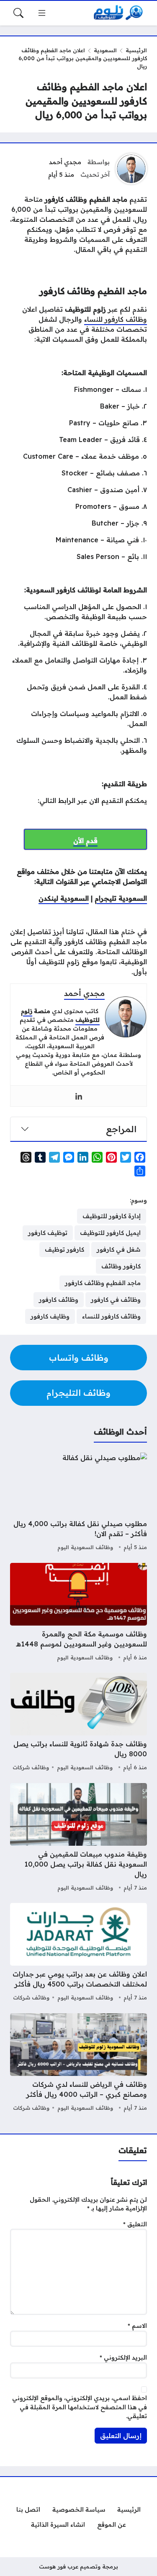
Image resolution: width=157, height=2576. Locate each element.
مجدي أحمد (65, 162)
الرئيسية (136, 50)
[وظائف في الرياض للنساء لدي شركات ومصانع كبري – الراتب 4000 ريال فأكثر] (78, 2063)
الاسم (137, 2326)
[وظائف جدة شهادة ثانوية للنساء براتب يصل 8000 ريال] (78, 1723)
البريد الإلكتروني (123, 2358)
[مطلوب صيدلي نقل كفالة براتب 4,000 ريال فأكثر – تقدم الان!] (78, 1503)
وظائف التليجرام (78, 1393)
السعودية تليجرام (121, 898)
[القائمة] (42, 13)
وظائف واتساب (79, 1358)
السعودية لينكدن (64, 898)
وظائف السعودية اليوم (85, 1547)
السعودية (105, 50)
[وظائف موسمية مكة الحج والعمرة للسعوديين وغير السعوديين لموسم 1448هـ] (78, 1613)
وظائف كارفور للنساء (116, 319)
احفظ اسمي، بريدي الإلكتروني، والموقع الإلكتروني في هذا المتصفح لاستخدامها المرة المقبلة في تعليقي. (80, 2407)
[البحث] (18, 13)
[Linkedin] (79, 1096)
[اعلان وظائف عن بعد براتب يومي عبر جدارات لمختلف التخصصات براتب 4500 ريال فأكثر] (78, 1953)
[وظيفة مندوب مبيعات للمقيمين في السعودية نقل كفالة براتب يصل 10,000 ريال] (78, 1838)
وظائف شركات (31, 1767)
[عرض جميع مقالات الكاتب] (131, 169)
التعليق (135, 2224)
